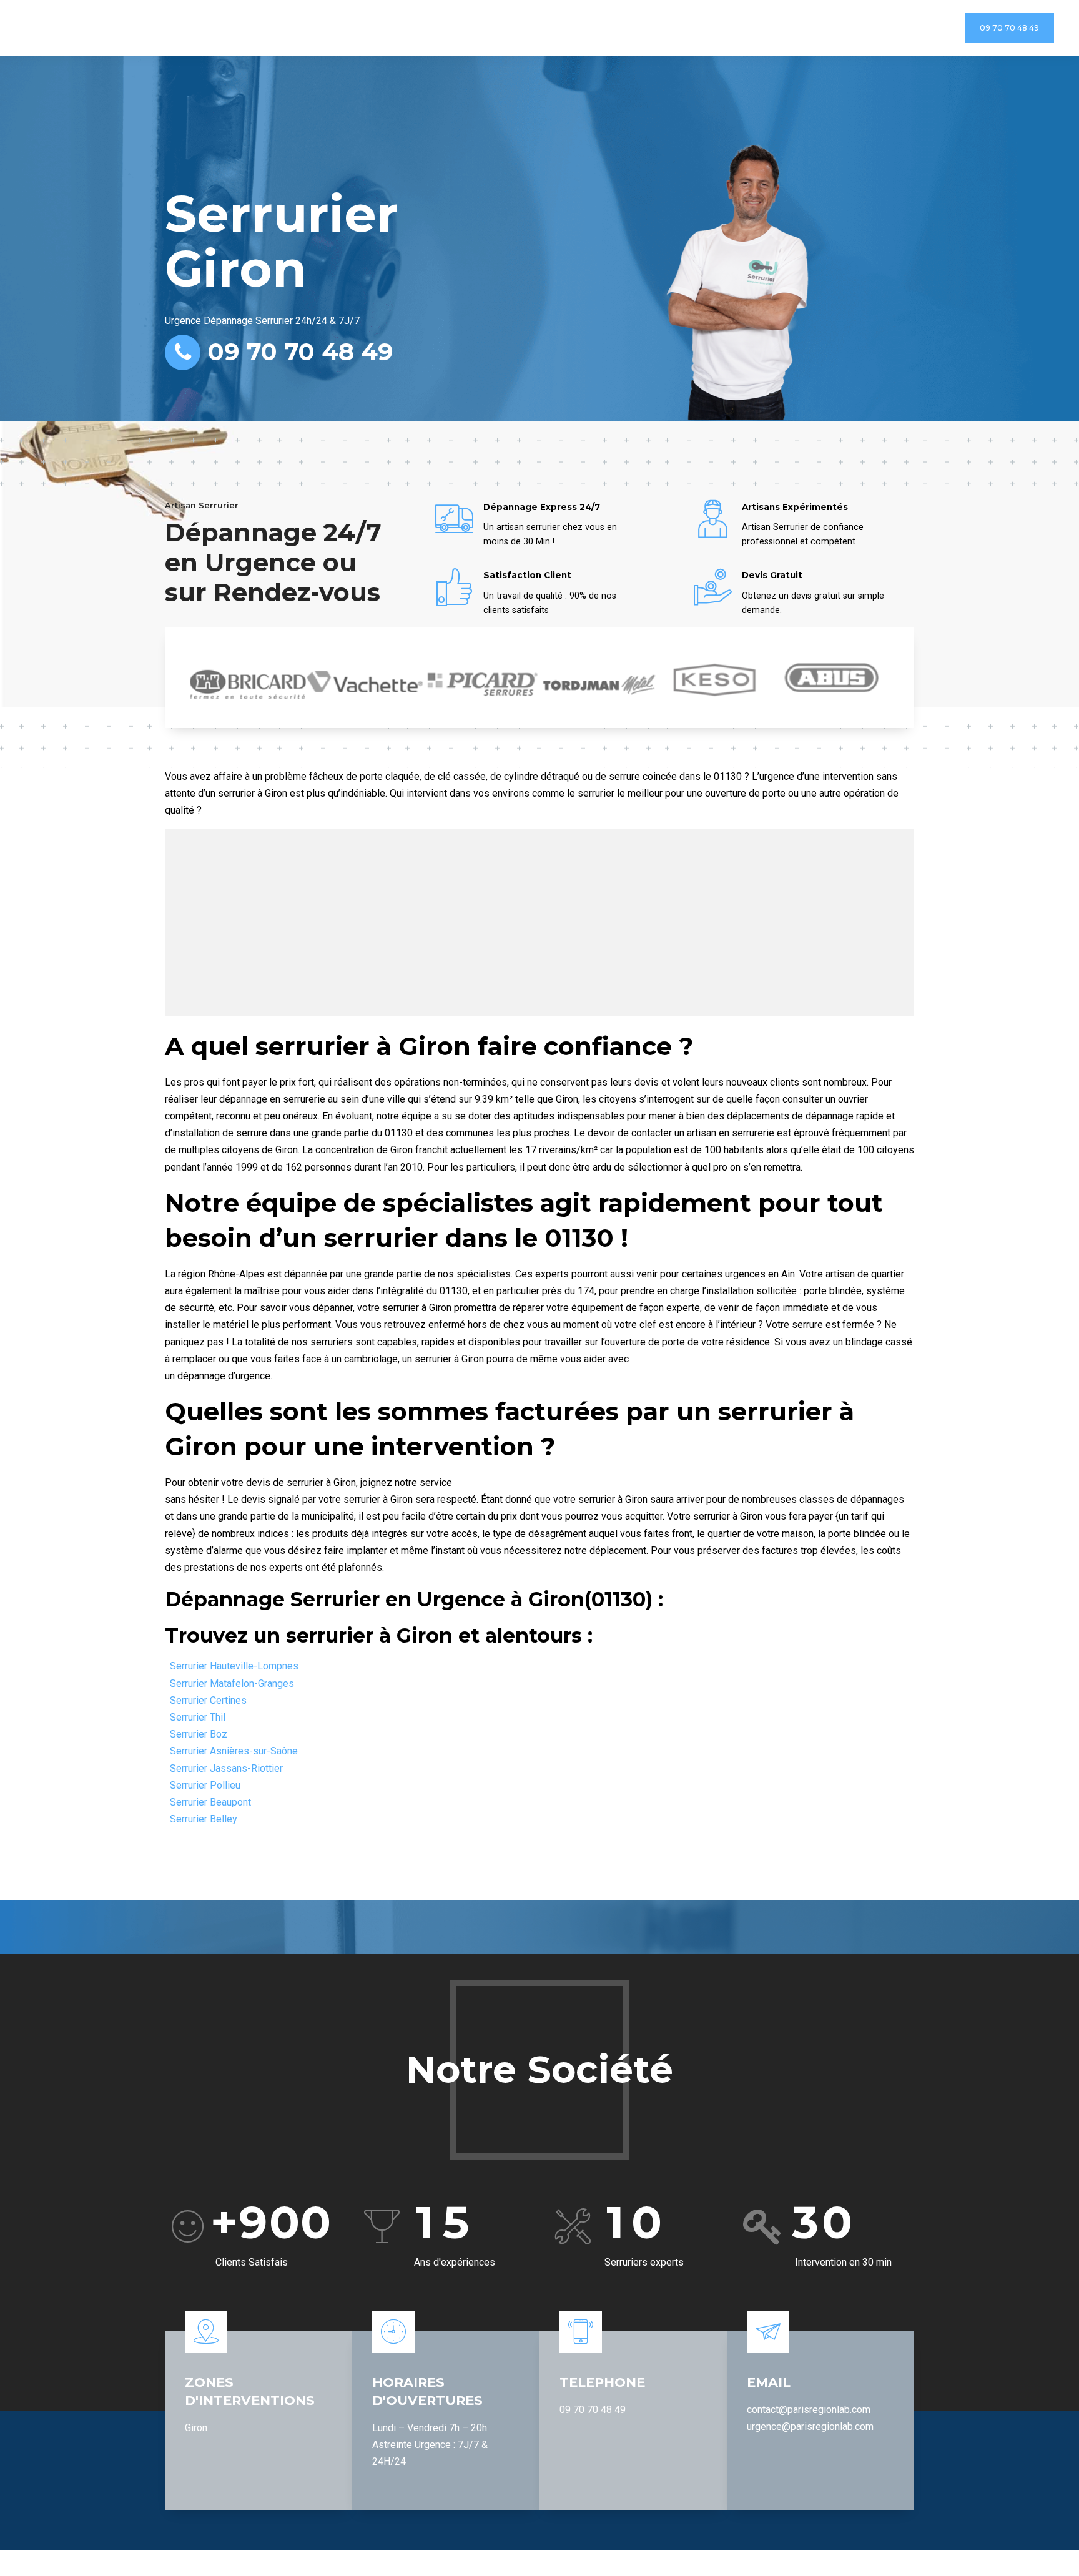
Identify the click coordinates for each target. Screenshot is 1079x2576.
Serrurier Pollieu (205, 1785)
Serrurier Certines (208, 1700)
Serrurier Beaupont (210, 1802)
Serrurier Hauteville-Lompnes (234, 1666)
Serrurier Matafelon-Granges (232, 1684)
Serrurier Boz (199, 1734)
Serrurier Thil (198, 1717)
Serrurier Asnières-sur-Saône (234, 1751)
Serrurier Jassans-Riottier (226, 1768)
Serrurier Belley (204, 1819)
